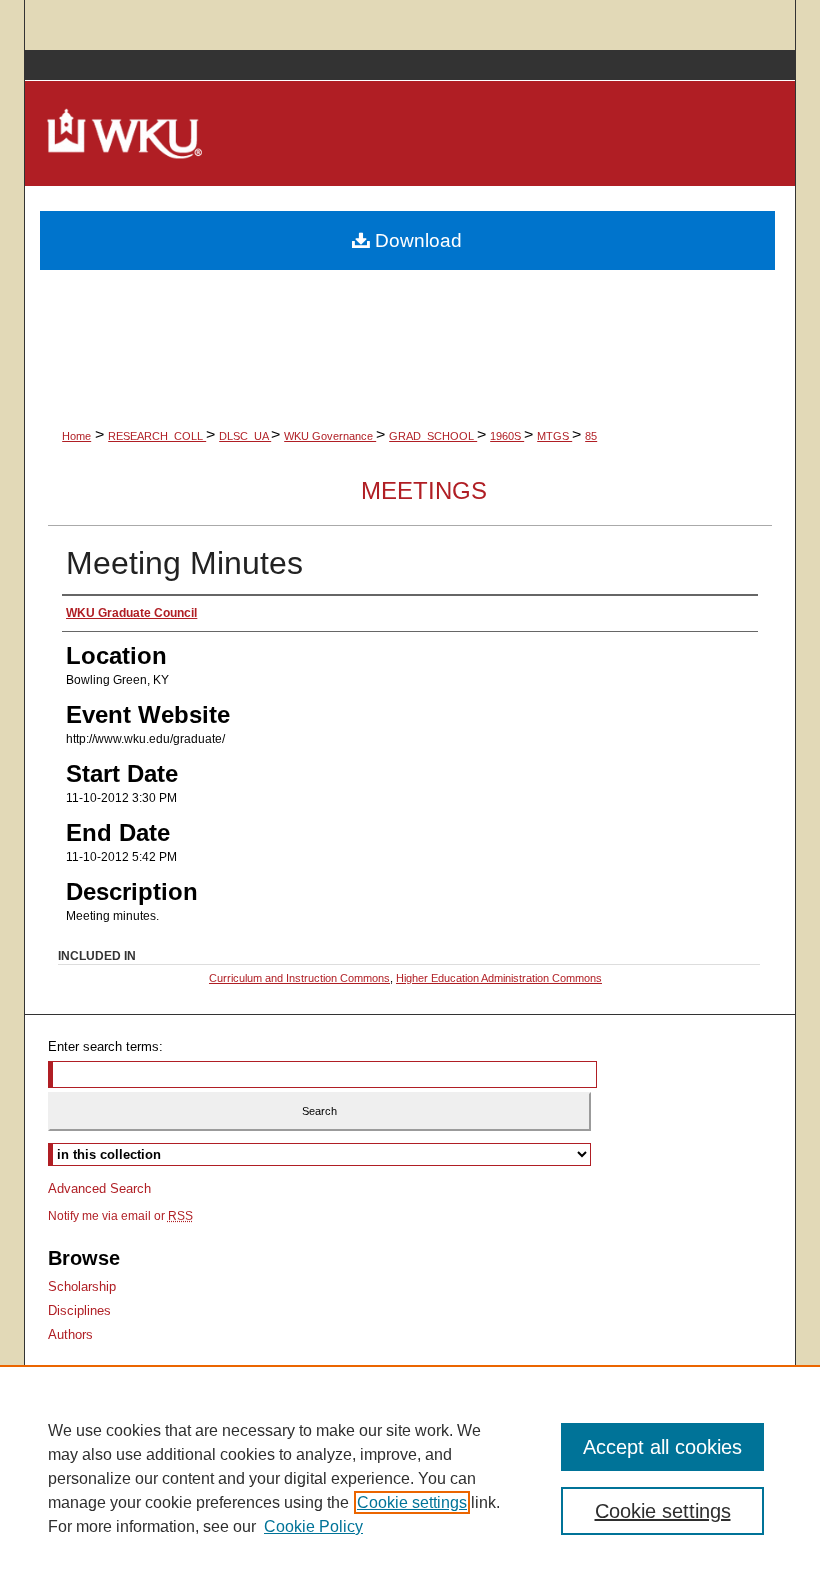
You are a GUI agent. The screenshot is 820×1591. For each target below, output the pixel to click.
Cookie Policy (313, 1526)
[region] (410, 1478)
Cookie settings (412, 1502)
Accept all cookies (662, 1447)
